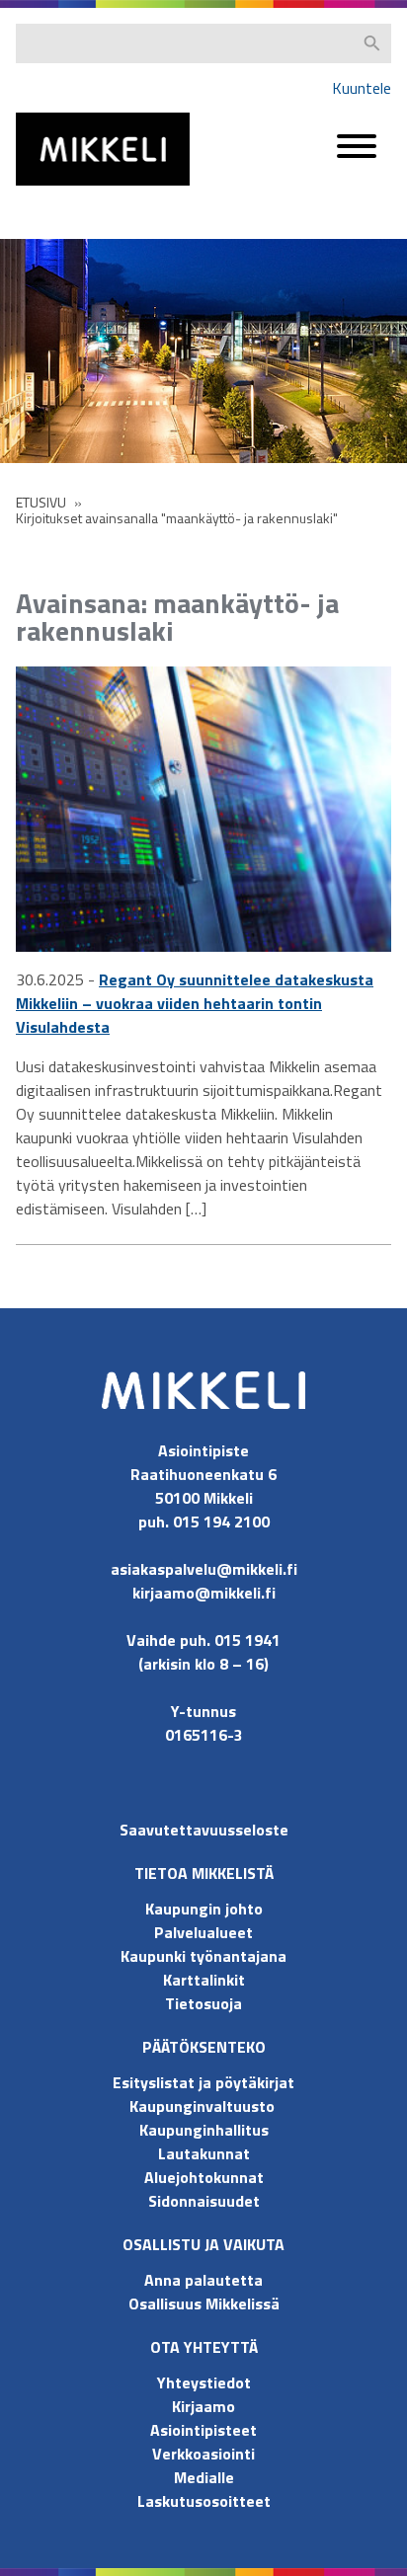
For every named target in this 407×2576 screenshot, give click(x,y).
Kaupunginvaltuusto (204, 2106)
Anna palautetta (203, 2280)
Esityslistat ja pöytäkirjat (203, 2082)
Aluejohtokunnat (204, 2177)
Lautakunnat (204, 2153)
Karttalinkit (204, 1980)
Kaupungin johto (204, 1909)
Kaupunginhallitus (204, 2130)
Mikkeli (38, 190)
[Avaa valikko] (357, 156)
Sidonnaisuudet (204, 2201)
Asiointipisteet (203, 2430)
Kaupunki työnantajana (203, 1956)
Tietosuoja (203, 2003)
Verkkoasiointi (203, 2454)
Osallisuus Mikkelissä (204, 2303)
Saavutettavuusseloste (204, 1830)
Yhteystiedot (204, 2382)
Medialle (204, 2477)
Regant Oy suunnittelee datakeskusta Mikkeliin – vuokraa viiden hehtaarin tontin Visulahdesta (195, 1003)
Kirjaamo (203, 2406)
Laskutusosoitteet (204, 2501)
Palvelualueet (203, 1932)
